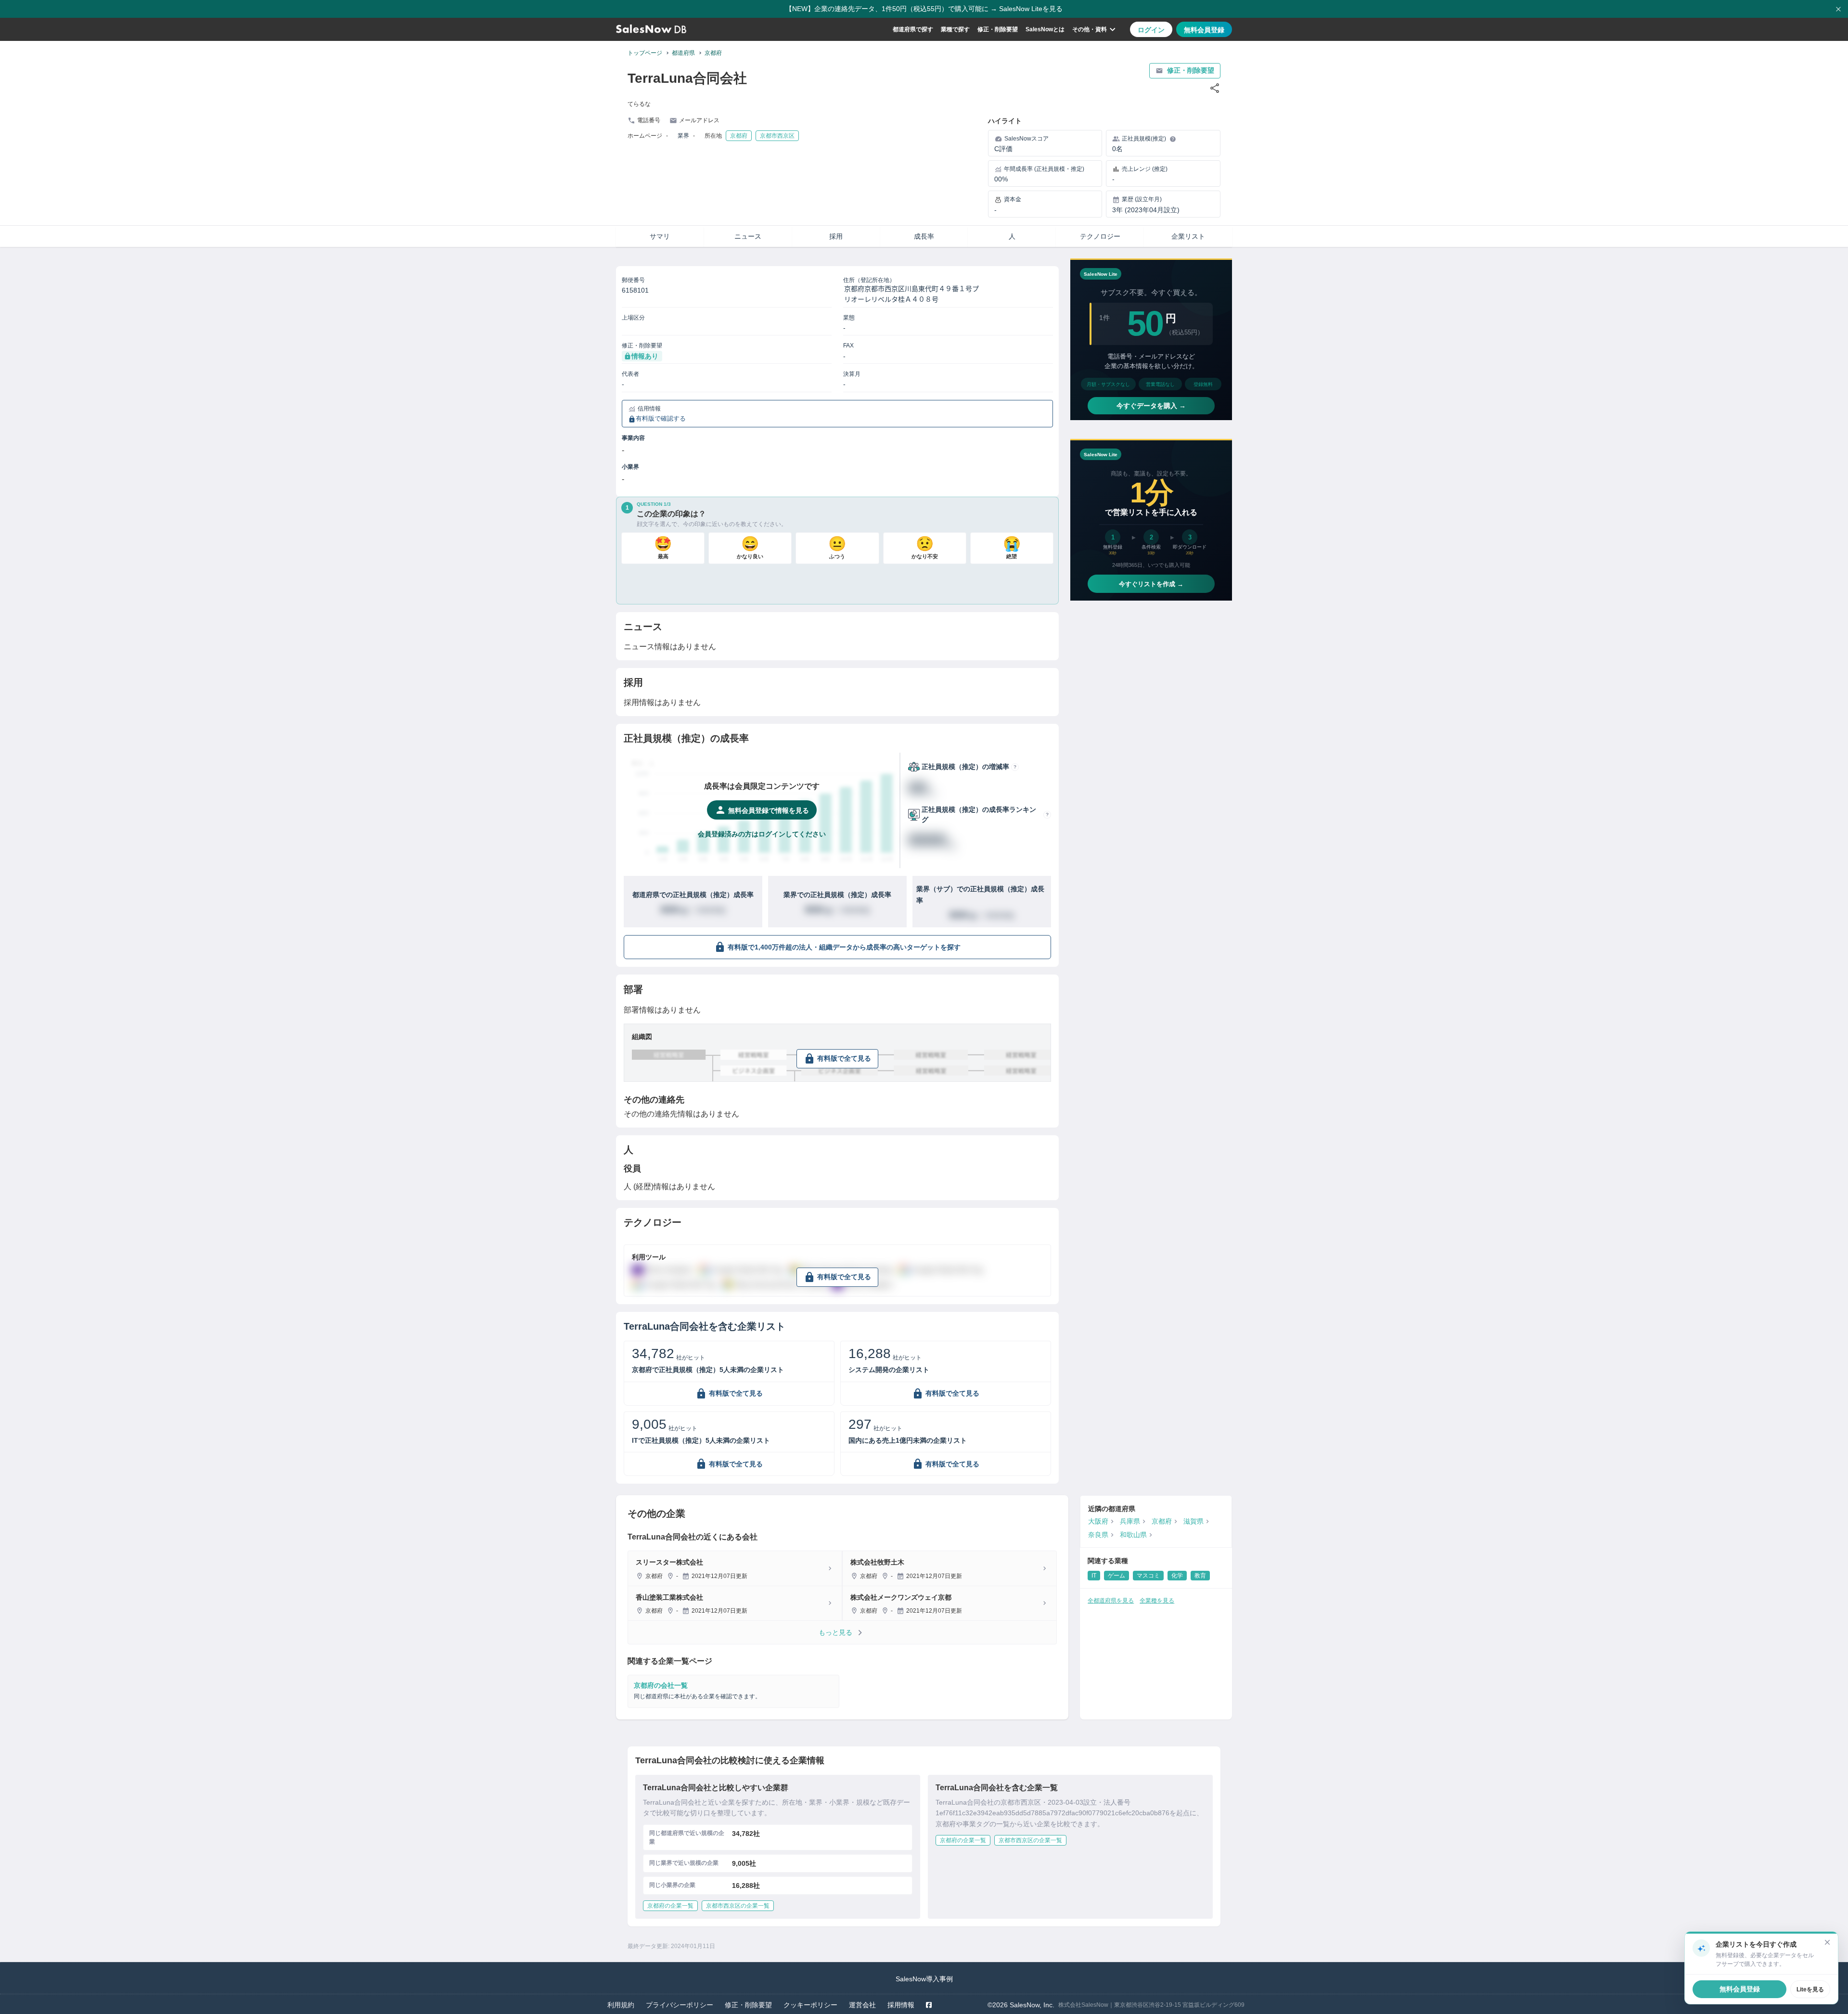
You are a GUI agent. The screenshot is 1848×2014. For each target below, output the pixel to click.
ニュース (748, 236)
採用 (836, 236)
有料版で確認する (661, 419)
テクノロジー (1100, 236)
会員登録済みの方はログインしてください (762, 834)
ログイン (1151, 30)
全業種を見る (1157, 1601)
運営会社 (862, 2005)
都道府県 (683, 53)
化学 (1177, 1576)
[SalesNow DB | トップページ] (651, 29)
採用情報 (901, 2005)
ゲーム (1116, 1576)
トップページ (645, 53)
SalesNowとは (1045, 29)
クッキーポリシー (810, 2005)
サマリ (660, 236)
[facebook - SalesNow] (929, 2005)
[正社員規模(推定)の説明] (1173, 139)
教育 (1200, 1576)
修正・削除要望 (998, 29)
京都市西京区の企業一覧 (738, 1906)
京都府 (713, 53)
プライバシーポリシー (680, 2005)
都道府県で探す (913, 29)
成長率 (924, 236)
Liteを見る (1810, 1989)
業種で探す (955, 29)
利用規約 (621, 2005)
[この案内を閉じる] (1827, 1942)
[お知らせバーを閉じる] (1838, 9)
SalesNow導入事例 (924, 1979)
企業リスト (1188, 236)
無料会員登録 (1204, 30)
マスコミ (1148, 1576)
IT (1094, 1576)
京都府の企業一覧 (670, 1906)
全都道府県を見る (1111, 1601)
